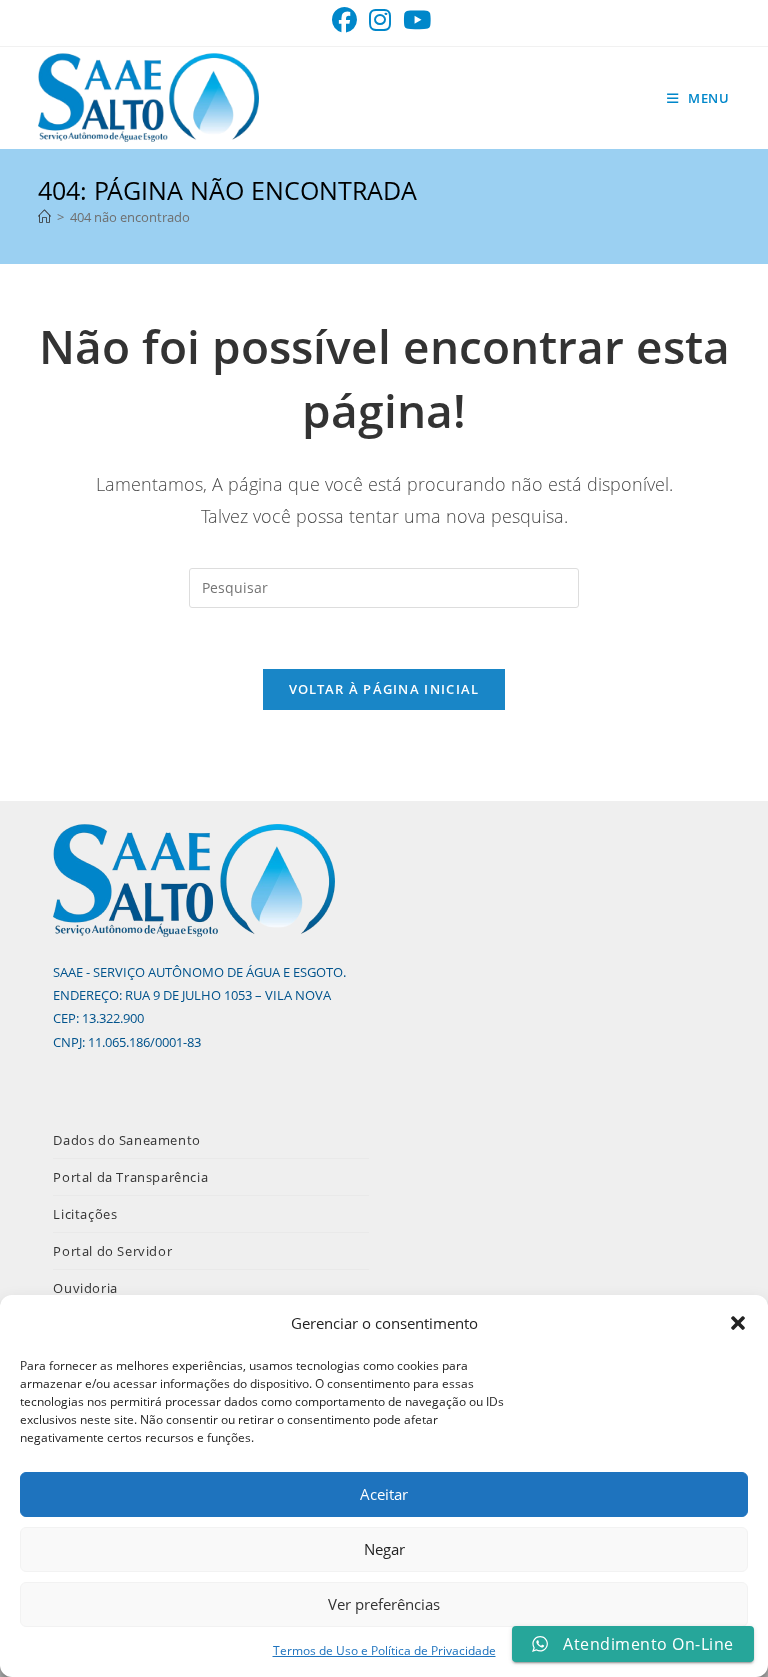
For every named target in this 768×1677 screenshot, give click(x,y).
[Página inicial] (44, 217)
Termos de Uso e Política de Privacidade (384, 1650)
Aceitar (384, 1494)
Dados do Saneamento (126, 1140)
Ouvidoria (85, 1288)
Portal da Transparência (130, 1177)
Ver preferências (384, 1604)
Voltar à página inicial (384, 689)
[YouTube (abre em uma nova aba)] (417, 20)
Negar (384, 1549)
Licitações (85, 1214)
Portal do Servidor (112, 1251)
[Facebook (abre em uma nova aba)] (347, 20)
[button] (738, 1323)
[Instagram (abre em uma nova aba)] (380, 20)
